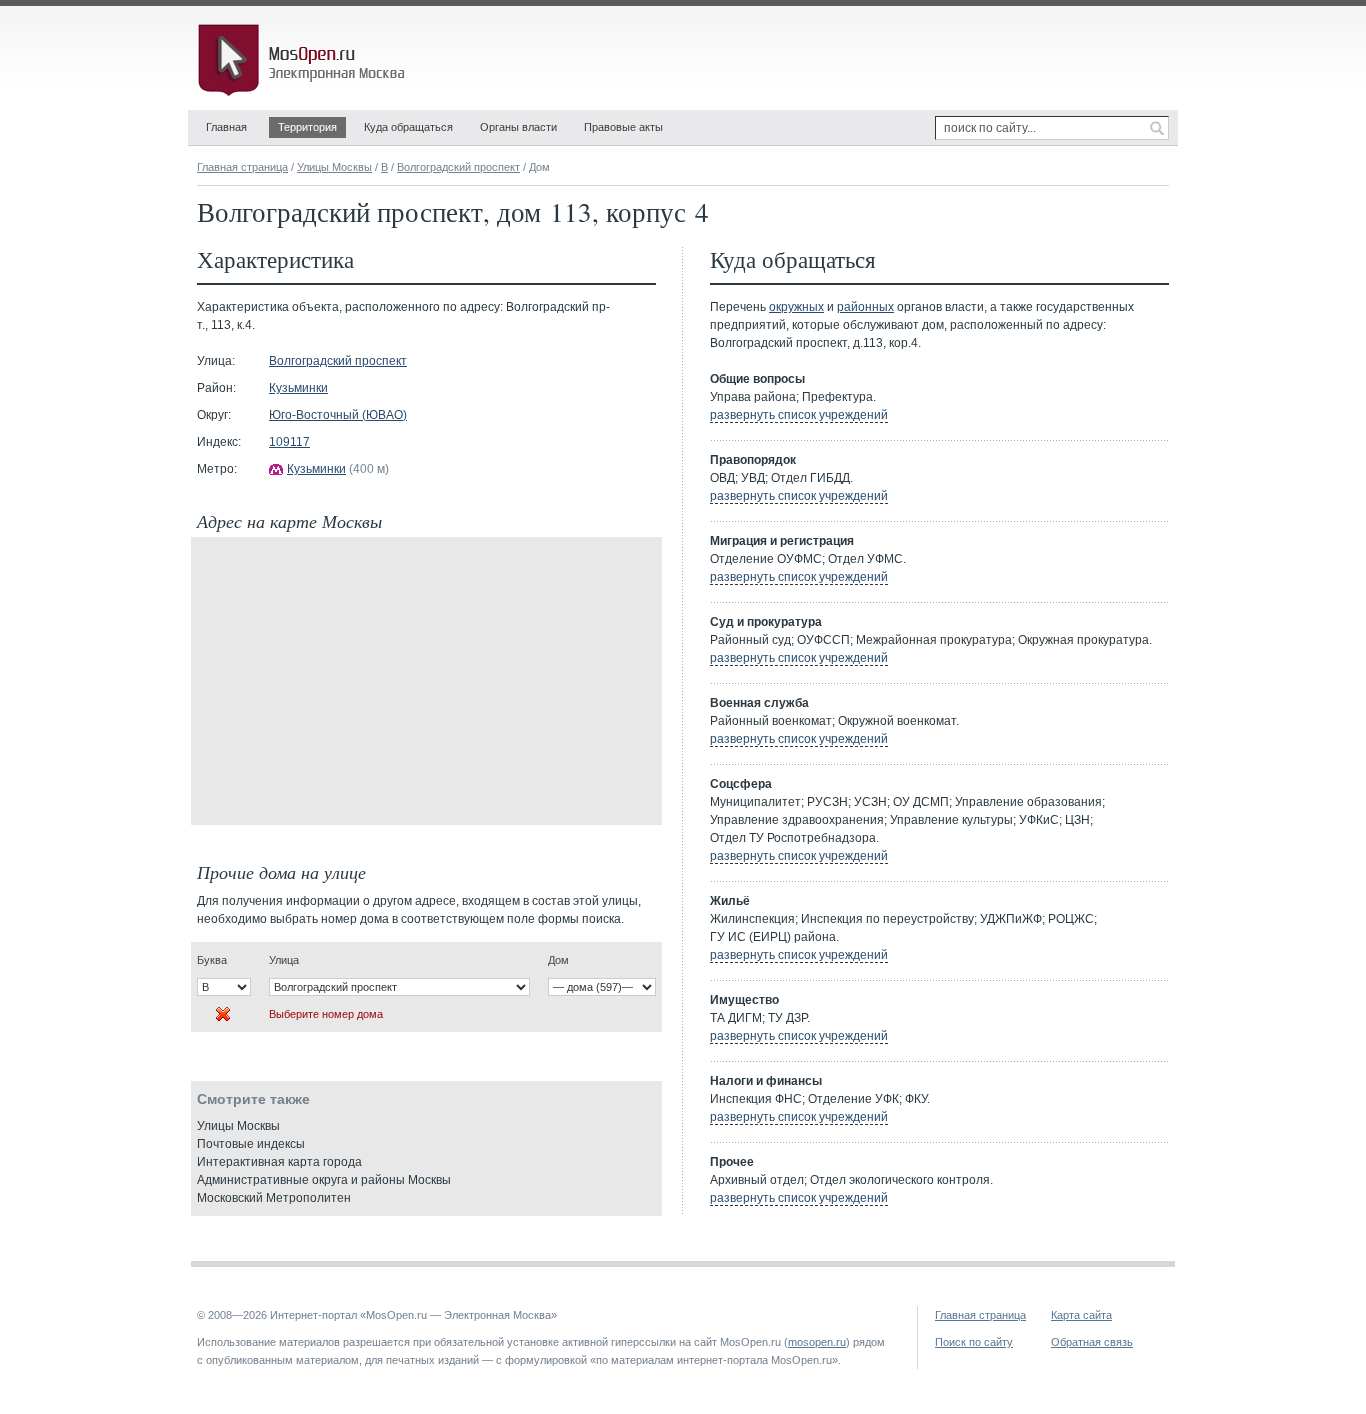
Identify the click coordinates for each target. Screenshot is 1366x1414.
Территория (307, 127)
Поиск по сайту (974, 1342)
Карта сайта (1081, 1315)
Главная (226, 127)
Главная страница (242, 167)
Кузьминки (298, 388)
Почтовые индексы (251, 1144)
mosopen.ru (817, 1342)
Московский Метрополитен (274, 1198)
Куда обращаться (408, 127)
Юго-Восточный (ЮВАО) (338, 415)
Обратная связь (1092, 1342)
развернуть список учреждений (799, 415)
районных (865, 307)
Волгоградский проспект (458, 167)
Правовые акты (623, 127)
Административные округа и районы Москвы (324, 1180)
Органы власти (518, 127)
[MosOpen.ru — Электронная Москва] (305, 60)
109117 (289, 442)
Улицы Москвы (334, 167)
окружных (796, 307)
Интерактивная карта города (279, 1162)
